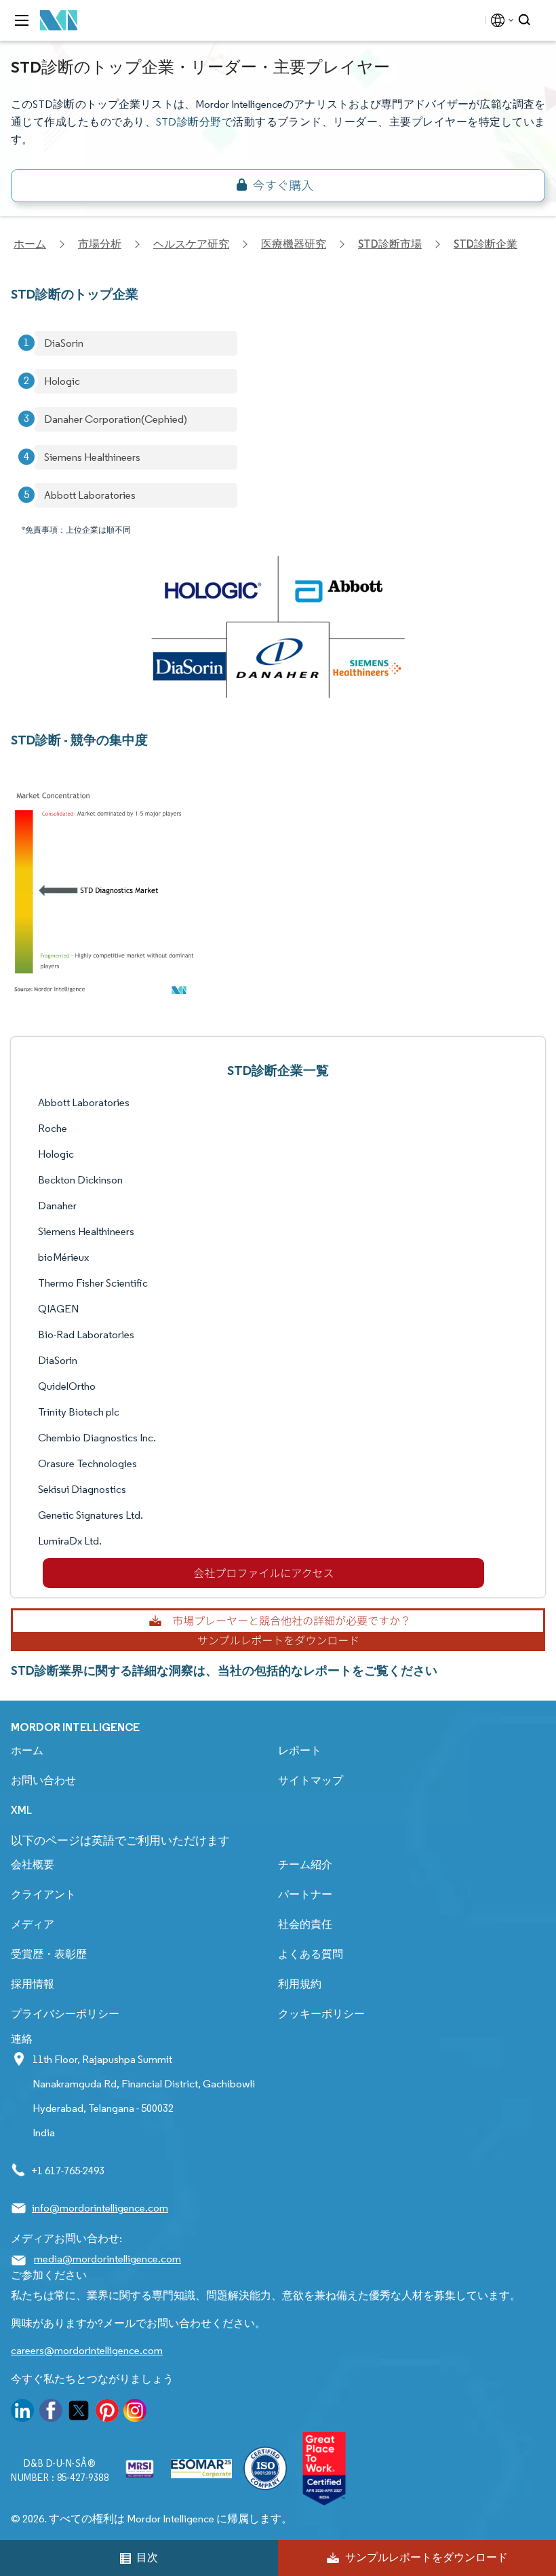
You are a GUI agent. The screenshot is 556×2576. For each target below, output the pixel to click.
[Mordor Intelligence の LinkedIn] (22, 2413)
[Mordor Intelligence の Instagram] (135, 2413)
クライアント (43, 1894)
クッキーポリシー (321, 2014)
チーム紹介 (305, 1864)
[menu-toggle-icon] (22, 20)
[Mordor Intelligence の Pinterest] (107, 2413)
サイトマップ (311, 1780)
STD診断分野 (188, 122)
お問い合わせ (43, 1780)
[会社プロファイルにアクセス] (263, 1573)
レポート (300, 1750)
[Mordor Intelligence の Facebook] (51, 2413)
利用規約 (300, 1984)
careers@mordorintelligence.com (87, 2350)
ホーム (27, 1750)
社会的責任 (305, 1924)
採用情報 (33, 1984)
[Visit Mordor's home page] (59, 21)
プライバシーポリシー (65, 2014)
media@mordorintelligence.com (107, 2259)
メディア (33, 1924)
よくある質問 (311, 1954)
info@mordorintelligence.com (100, 2208)
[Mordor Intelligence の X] (79, 2413)
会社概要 (33, 1864)
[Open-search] (527, 20)
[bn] (278, 186)
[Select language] (499, 20)
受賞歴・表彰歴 (49, 1954)
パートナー (305, 1894)
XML (21, 1810)
